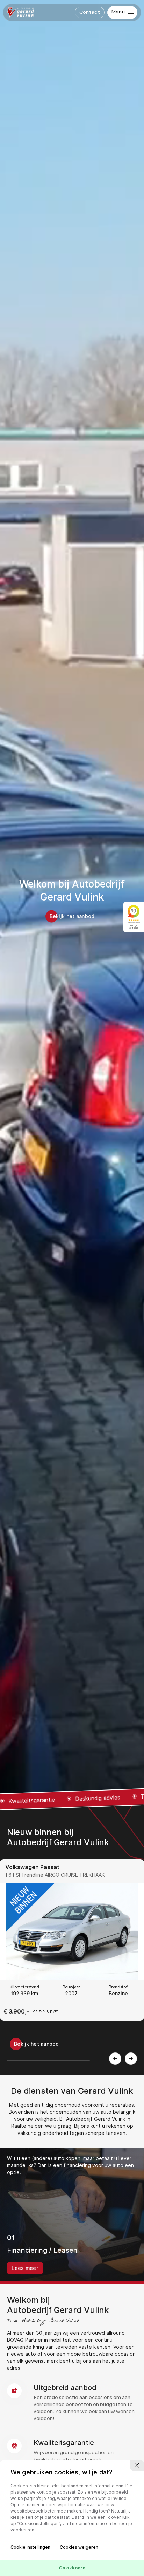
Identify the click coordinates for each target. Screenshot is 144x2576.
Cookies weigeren (79, 2547)
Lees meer (25, 2268)
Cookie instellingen (30, 2547)
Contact (90, 12)
